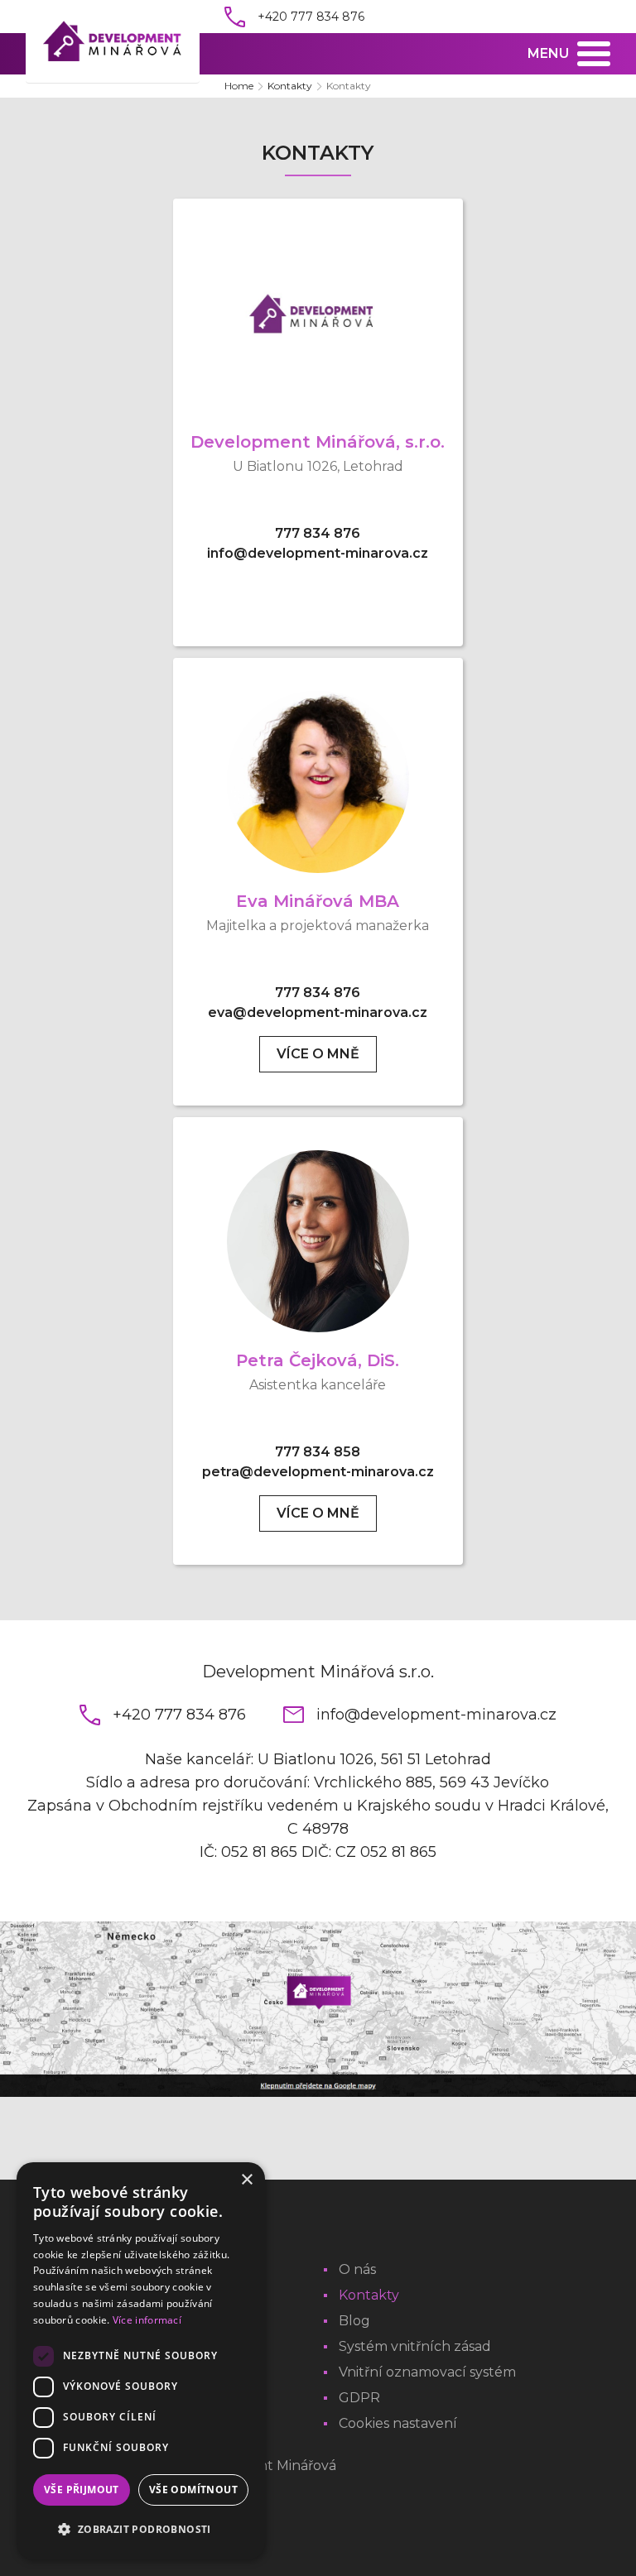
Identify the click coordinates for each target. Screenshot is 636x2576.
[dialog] (141, 2361)
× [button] (246, 2180)
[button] (141, 2530)
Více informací (147, 2320)
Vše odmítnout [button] (193, 2490)
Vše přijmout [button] (82, 2490)
